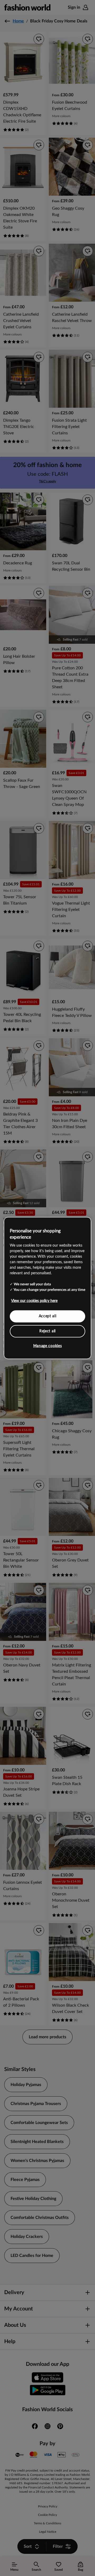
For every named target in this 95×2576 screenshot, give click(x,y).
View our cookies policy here (34, 1301)
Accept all (48, 1316)
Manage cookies (48, 1346)
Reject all (47, 1331)
